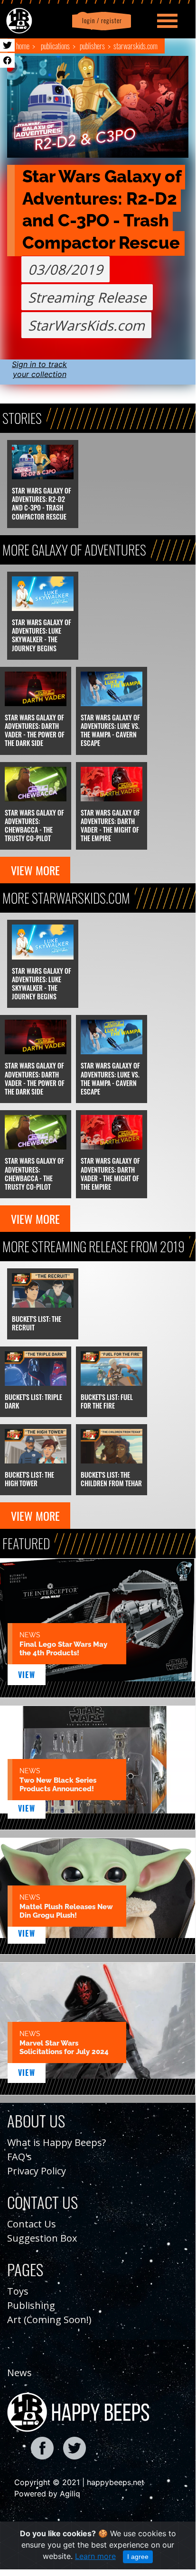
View (27, 1675)
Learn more (95, 2556)
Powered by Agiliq (47, 2494)
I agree (138, 2557)
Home (23, 46)
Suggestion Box (42, 2238)
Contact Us (32, 2224)
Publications (55, 46)
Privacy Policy (37, 2171)
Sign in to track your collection (39, 369)
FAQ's (19, 2157)
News (19, 2373)
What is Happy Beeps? (56, 2142)
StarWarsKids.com (135, 46)
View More (35, 870)
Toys (18, 2291)
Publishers (92, 46)
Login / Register (100, 21)
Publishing (31, 2305)
